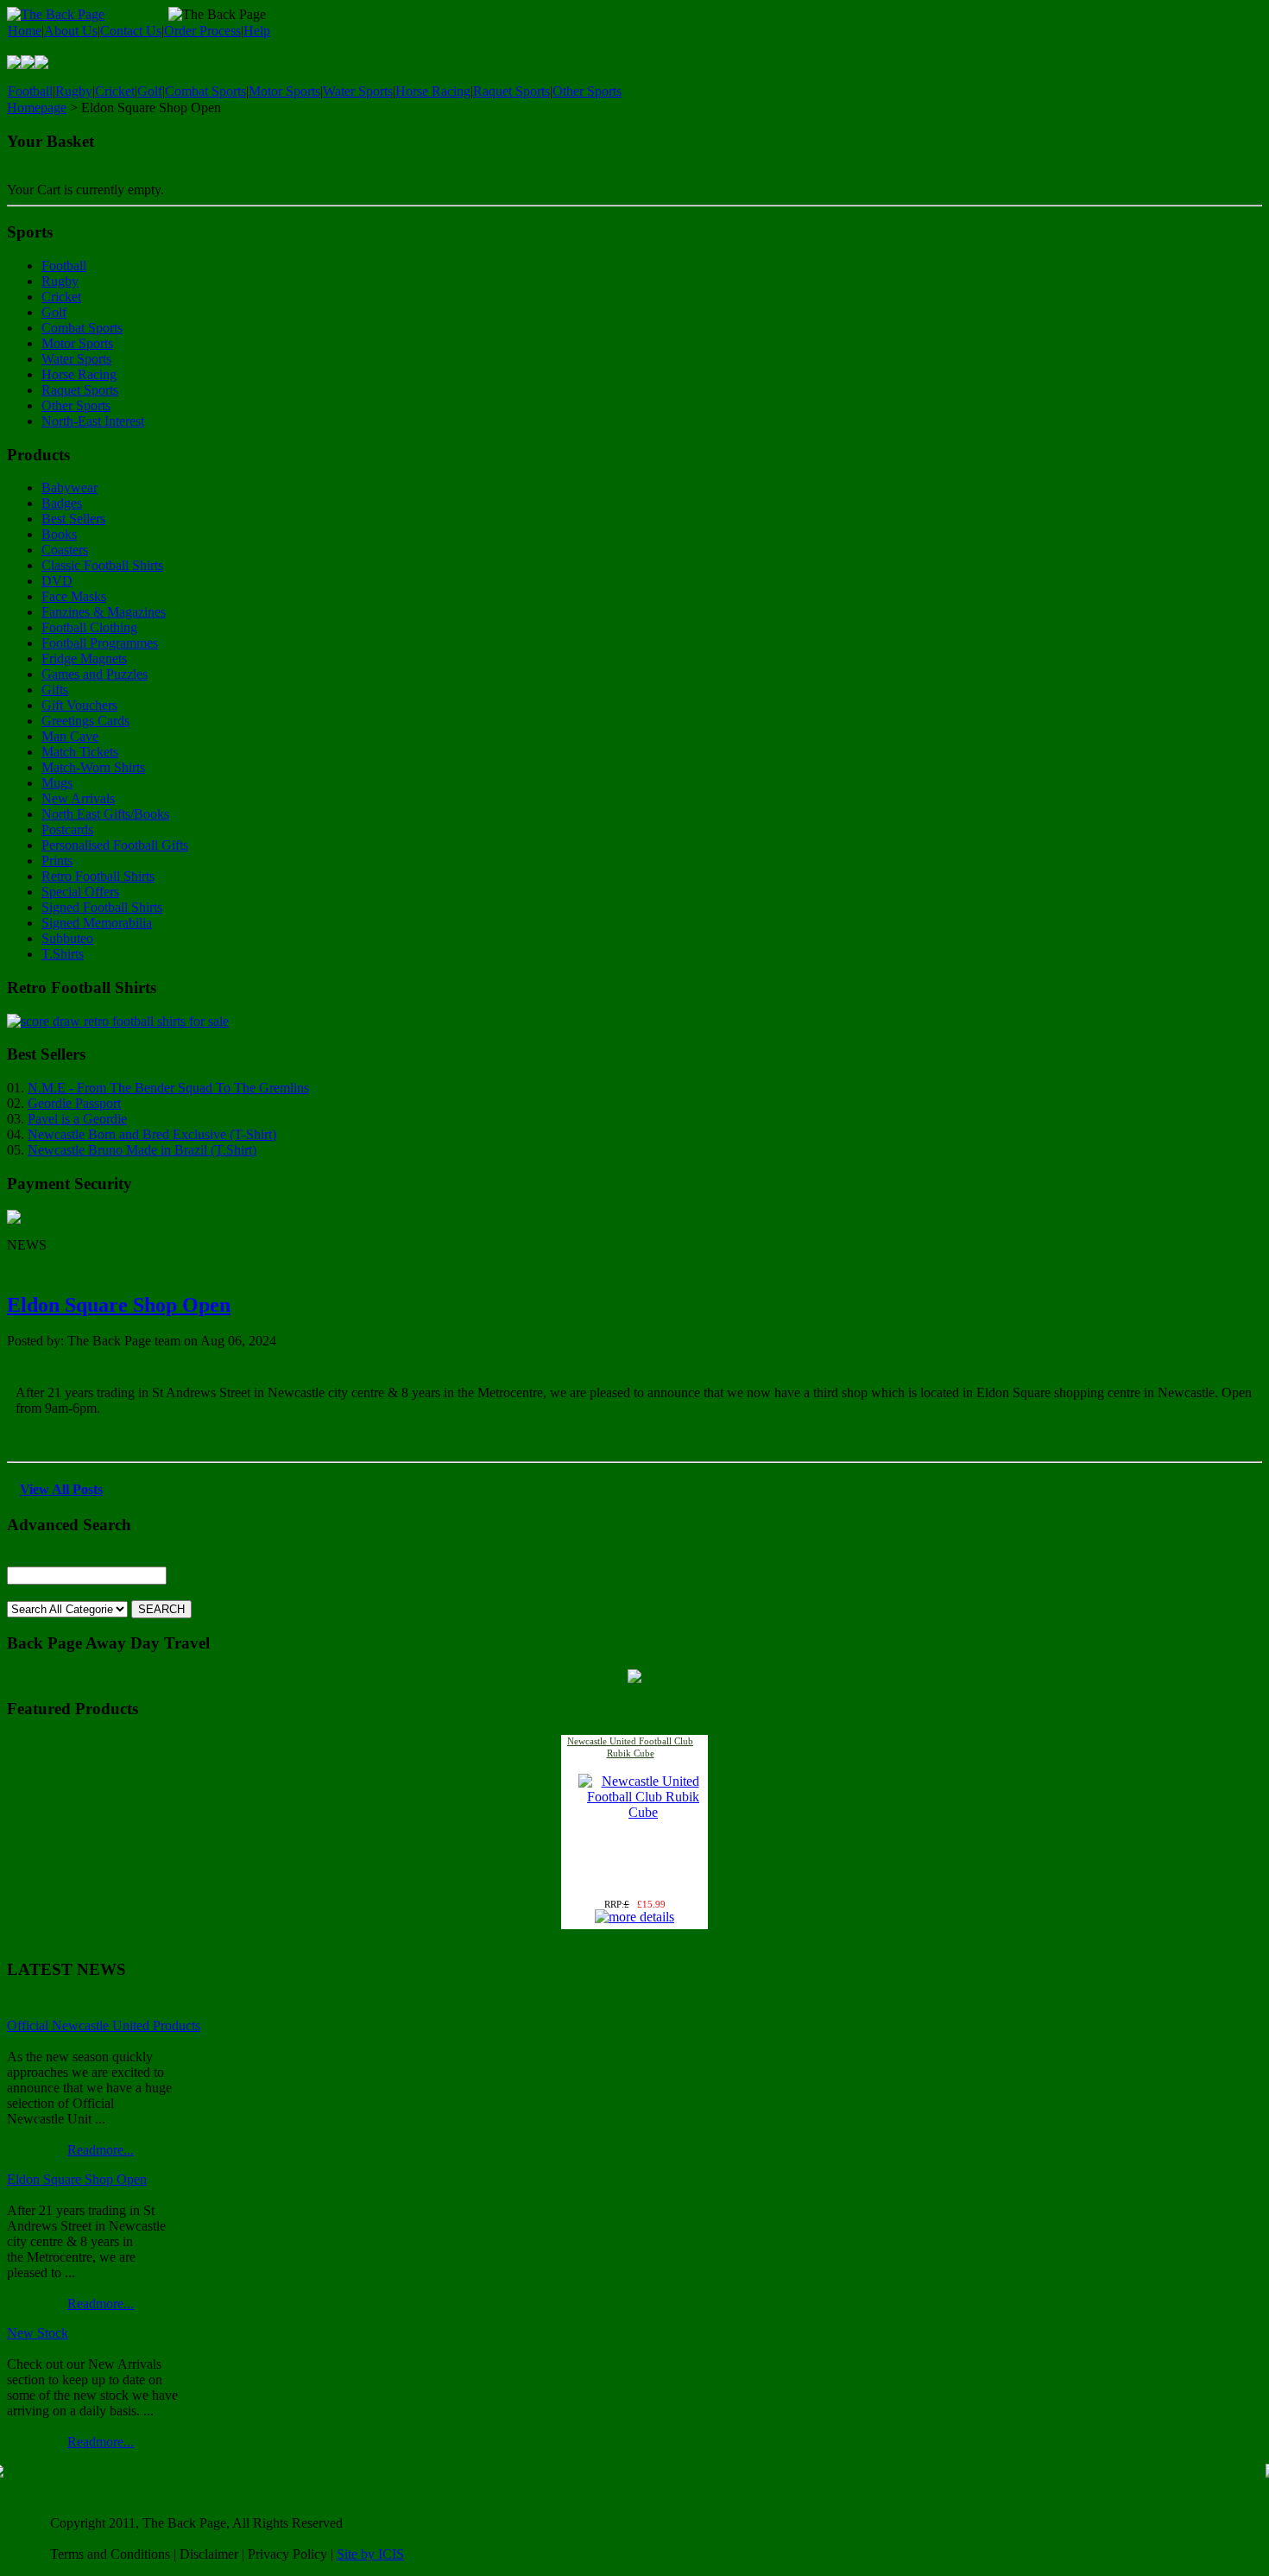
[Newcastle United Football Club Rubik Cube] (643, 1812)
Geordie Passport (74, 1103)
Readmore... (101, 2150)
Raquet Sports (511, 91)
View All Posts (61, 1489)
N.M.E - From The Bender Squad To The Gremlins (168, 1088)
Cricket (115, 91)
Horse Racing (433, 91)
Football (30, 91)
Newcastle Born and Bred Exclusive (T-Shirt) (152, 1134)
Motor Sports (284, 91)
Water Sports (358, 91)
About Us (71, 31)
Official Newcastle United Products (104, 2025)
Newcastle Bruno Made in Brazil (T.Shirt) (142, 1150)
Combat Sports (205, 91)
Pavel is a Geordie (77, 1119)
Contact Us (131, 31)
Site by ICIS (370, 2554)
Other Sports (587, 91)
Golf (150, 91)
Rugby (74, 91)
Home (25, 31)
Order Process (202, 31)
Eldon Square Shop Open (119, 1305)
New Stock (38, 2333)
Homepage (37, 108)
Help (257, 31)
